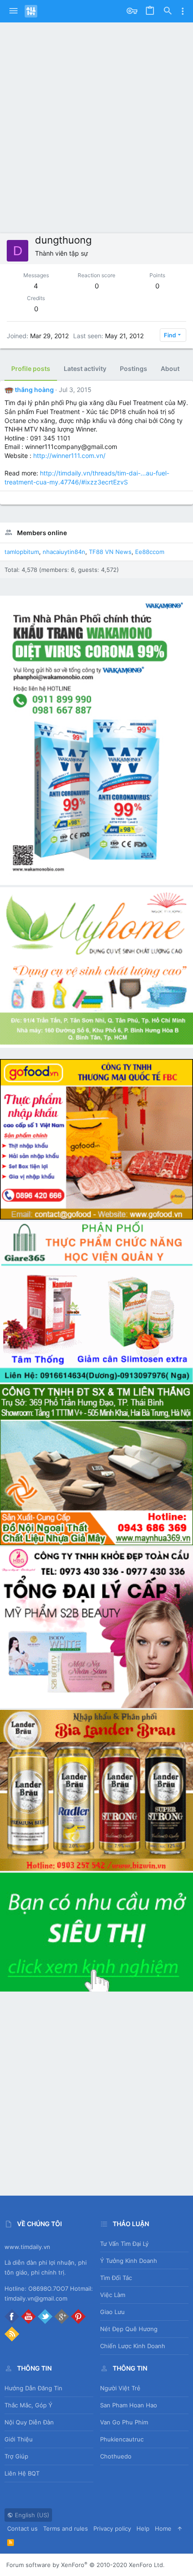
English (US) (31, 2515)
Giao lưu (112, 2312)
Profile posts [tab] (31, 368)
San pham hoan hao (129, 2405)
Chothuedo (116, 2456)
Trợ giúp (16, 2456)
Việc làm (113, 2295)
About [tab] (170, 368)
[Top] (180, 2528)
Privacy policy (112, 2528)
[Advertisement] (96, 123)
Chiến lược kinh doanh (133, 2346)
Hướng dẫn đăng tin (33, 2388)
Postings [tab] (134, 368)
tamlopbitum (22, 552)
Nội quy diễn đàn (29, 2422)
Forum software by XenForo (86, 2565)
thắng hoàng (34, 390)
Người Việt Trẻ (120, 2388)
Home (163, 2528)
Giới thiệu (19, 2439)
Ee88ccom (150, 552)
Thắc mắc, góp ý (29, 2405)
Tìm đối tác (116, 2278)
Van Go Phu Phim (124, 2422)
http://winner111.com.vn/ (69, 455)
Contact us (22, 2528)
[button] (13, 11)
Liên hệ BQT (22, 2473)
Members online (42, 533)
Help (143, 2528)
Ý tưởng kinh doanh (129, 2261)
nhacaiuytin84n (64, 552)
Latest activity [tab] (85, 368)
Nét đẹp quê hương (129, 2329)
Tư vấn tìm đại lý (124, 2244)
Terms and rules (66, 2528)
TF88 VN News (110, 552)
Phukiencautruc (122, 2439)
